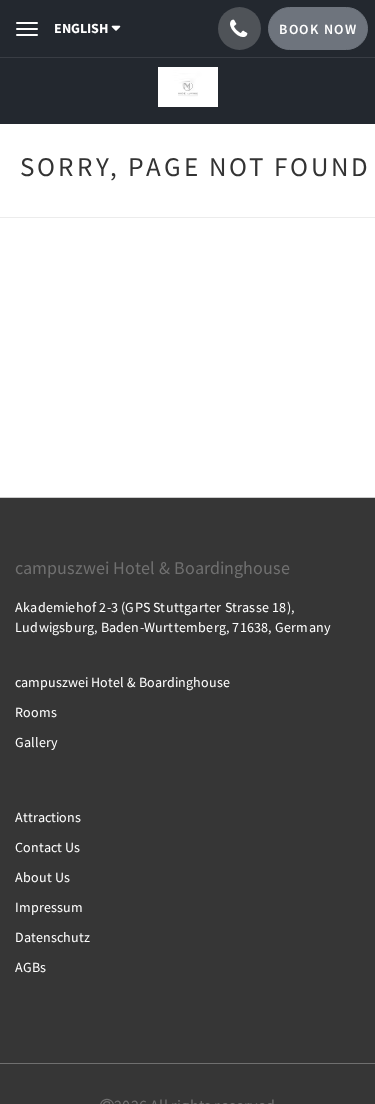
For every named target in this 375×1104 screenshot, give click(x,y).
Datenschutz (52, 937)
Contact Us (47, 847)
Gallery (36, 742)
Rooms (36, 712)
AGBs (30, 967)
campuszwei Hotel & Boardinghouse (122, 682)
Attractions (48, 817)
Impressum (49, 907)
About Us (42, 877)
